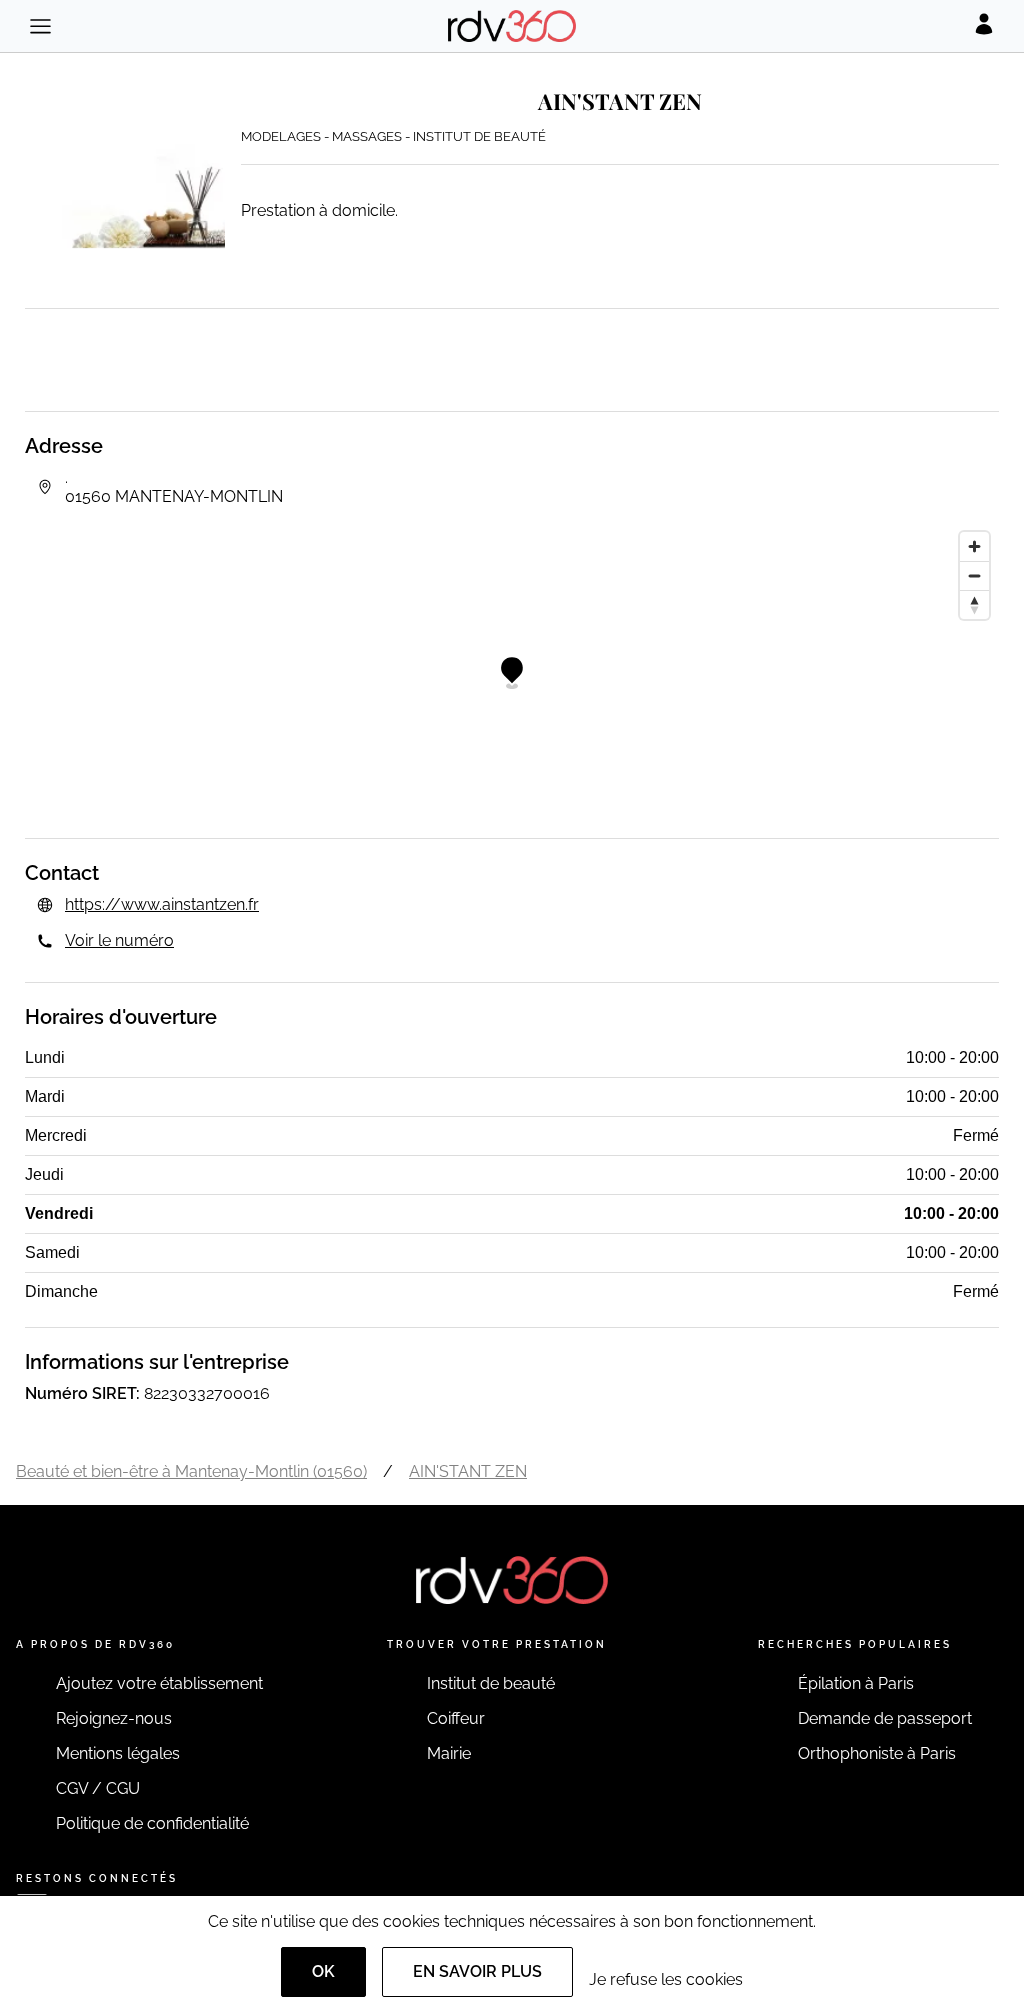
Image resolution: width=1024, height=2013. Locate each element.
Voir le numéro (119, 940)
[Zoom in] (974, 546)
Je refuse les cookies (666, 1979)
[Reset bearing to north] (974, 604)
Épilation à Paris (856, 1683)
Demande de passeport (885, 1718)
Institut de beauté (491, 1683)
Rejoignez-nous (114, 1718)
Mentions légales (118, 1753)
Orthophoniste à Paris (877, 1753)
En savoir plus (477, 1971)
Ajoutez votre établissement (159, 1683)
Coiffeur (456, 1718)
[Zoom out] (974, 575)
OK (323, 1971)
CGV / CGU (98, 1788)
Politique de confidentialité (152, 1823)
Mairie (449, 1753)
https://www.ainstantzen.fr (162, 904)
